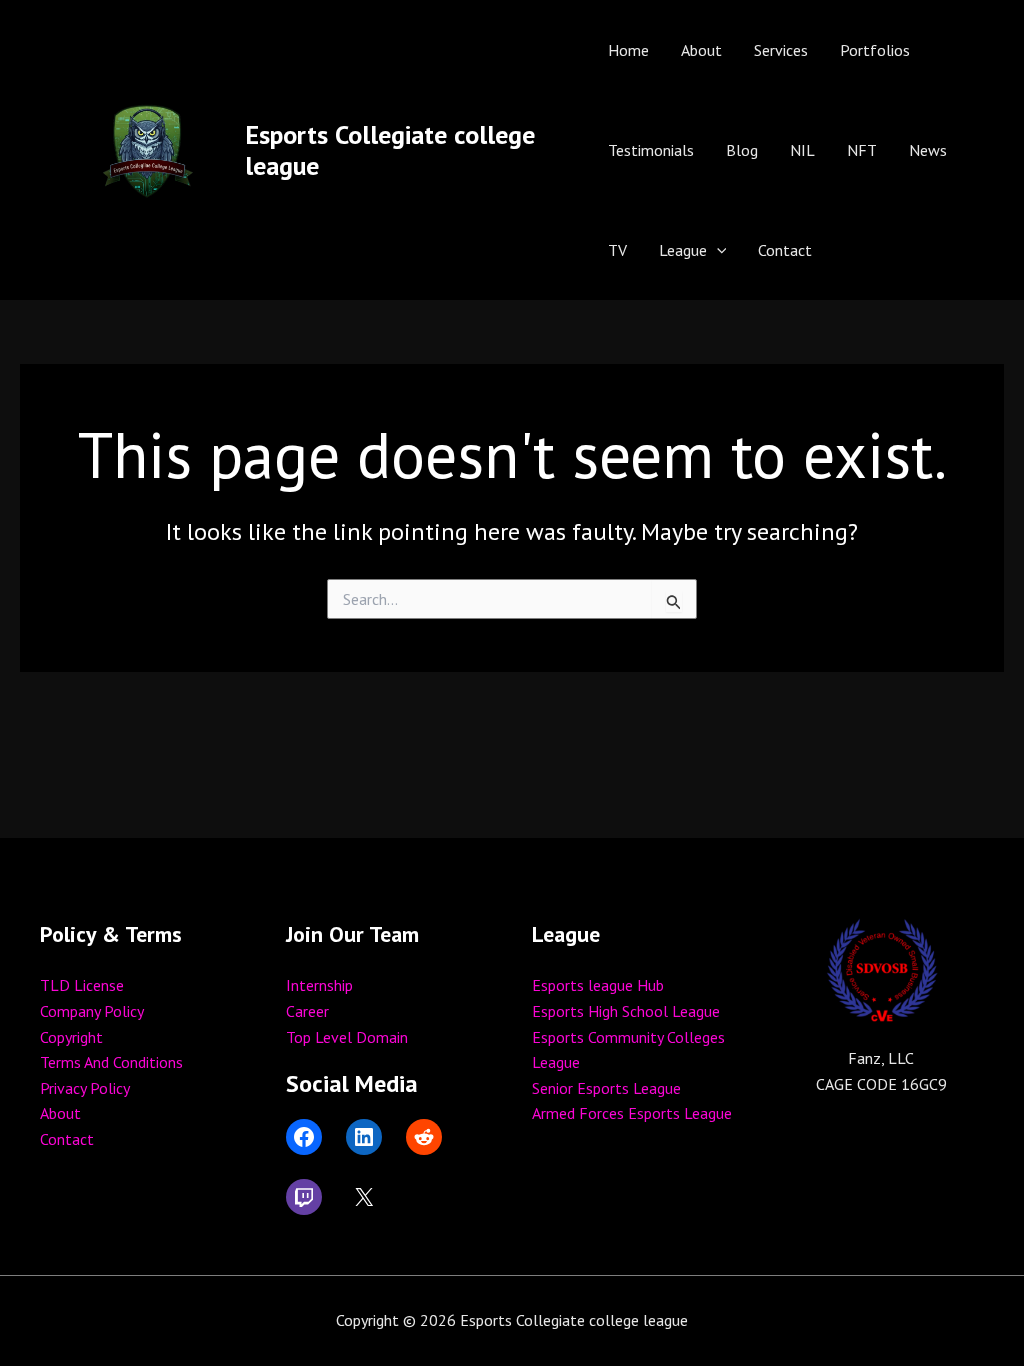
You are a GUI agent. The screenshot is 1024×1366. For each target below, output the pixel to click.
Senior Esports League (606, 1088)
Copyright (71, 1037)
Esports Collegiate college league (390, 150)
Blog (742, 150)
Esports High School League (626, 1011)
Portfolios (875, 50)
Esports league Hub (598, 985)
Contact (785, 250)
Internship (319, 985)
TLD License (82, 985)
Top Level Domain (347, 1037)
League (683, 250)
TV (617, 250)
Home (628, 50)
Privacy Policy (85, 1088)
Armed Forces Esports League (632, 1113)
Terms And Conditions (111, 1062)
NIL (802, 150)
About (701, 50)
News (928, 150)
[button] (717, 250)
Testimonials (651, 150)
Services (781, 50)
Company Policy (92, 1011)
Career (307, 1011)
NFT (862, 150)
